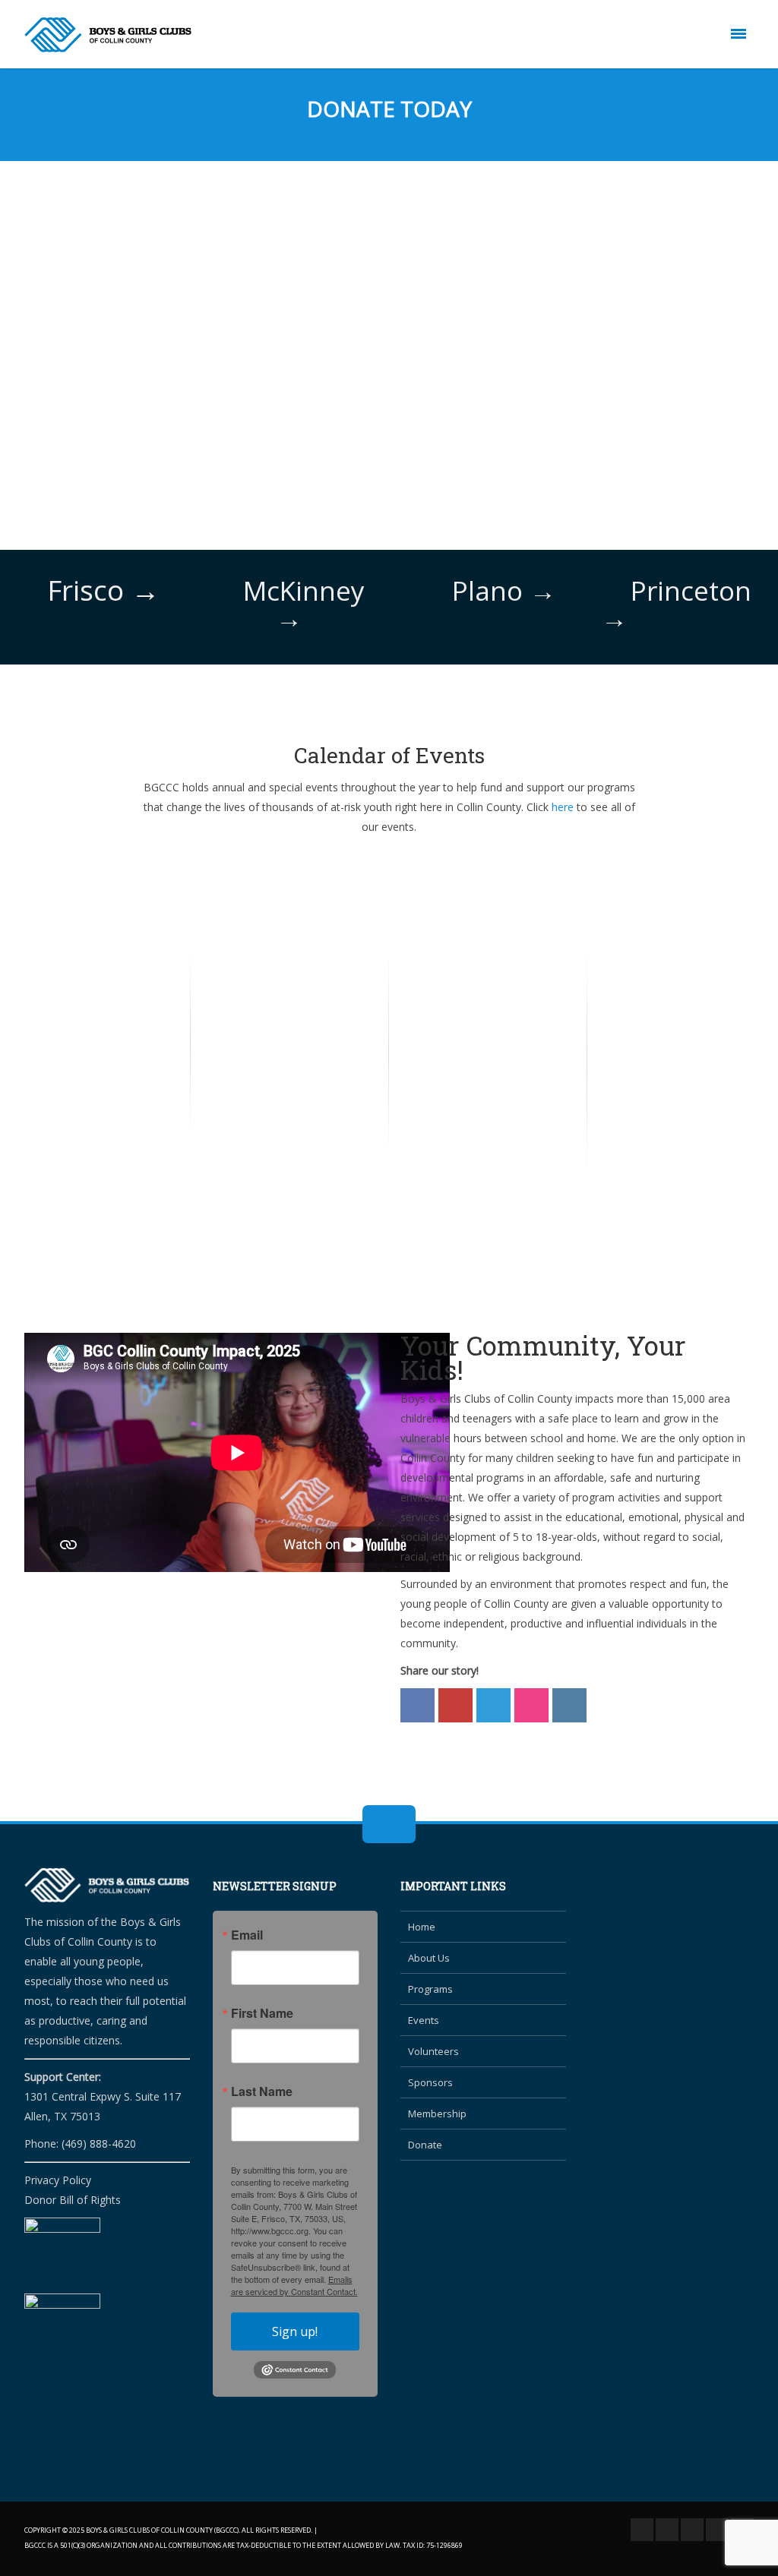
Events (424, 2020)
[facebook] (642, 2530)
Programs (430, 1989)
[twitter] (667, 2530)
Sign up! (295, 2331)
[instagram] (742, 2530)
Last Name (262, 2091)
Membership (437, 2114)
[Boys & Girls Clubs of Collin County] (108, 34)
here (563, 807)
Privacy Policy (58, 2180)
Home (422, 1927)
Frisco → (103, 590)
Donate (425, 2145)
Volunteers (433, 2051)
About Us (429, 1958)
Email (247, 1935)
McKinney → (304, 604)
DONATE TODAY (389, 109)
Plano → (504, 590)
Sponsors (430, 2082)
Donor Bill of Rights (73, 2200)
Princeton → (676, 604)
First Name (262, 2013)
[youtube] (692, 2530)
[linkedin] (717, 2530)
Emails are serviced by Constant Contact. (294, 2285)
